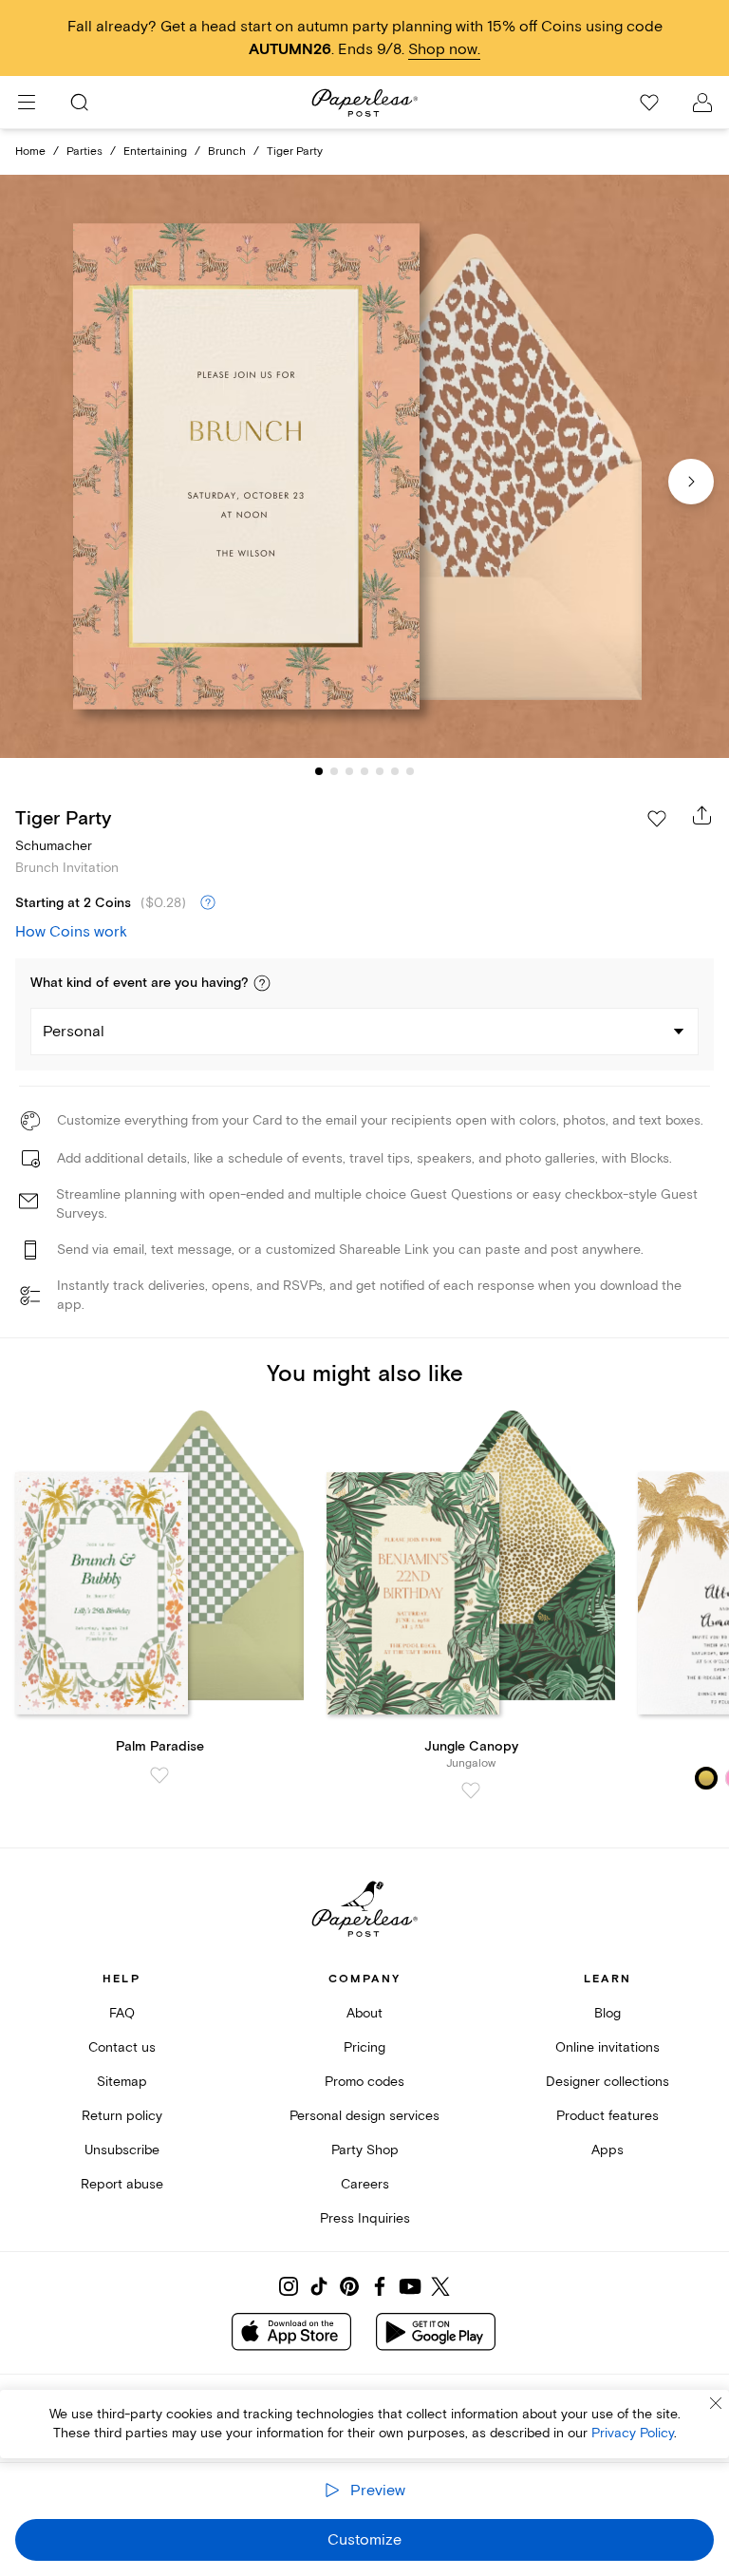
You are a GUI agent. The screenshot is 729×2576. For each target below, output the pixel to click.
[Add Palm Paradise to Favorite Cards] (159, 1775)
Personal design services (364, 2116)
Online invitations (607, 2047)
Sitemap (122, 2082)
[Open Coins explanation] (208, 903)
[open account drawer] (702, 103)
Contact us (122, 2047)
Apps (607, 2150)
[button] (262, 983)
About (364, 2013)
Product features (607, 2116)
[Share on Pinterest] (349, 2286)
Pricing (364, 2047)
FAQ (122, 2013)
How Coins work (71, 932)
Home (30, 152)
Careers (365, 2184)
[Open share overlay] (702, 815)
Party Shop (365, 2150)
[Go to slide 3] (349, 771)
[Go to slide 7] (410, 771)
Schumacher (54, 846)
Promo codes (364, 2082)
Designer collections (607, 2082)
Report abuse (122, 2184)
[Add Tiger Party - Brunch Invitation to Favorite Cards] (657, 819)
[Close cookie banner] (716, 2403)
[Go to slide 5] (380, 771)
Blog (607, 2013)
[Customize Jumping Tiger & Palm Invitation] (364, 467)
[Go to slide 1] (319, 771)
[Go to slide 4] (364, 771)
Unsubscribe (122, 2150)
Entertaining (155, 152)
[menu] (27, 103)
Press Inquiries (365, 2218)
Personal (74, 1032)
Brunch (227, 152)
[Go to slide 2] (334, 771)
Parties (84, 152)
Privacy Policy (633, 2433)
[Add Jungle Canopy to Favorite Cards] (471, 1790)
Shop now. (444, 49)
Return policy (122, 2116)
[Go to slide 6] (395, 771)
